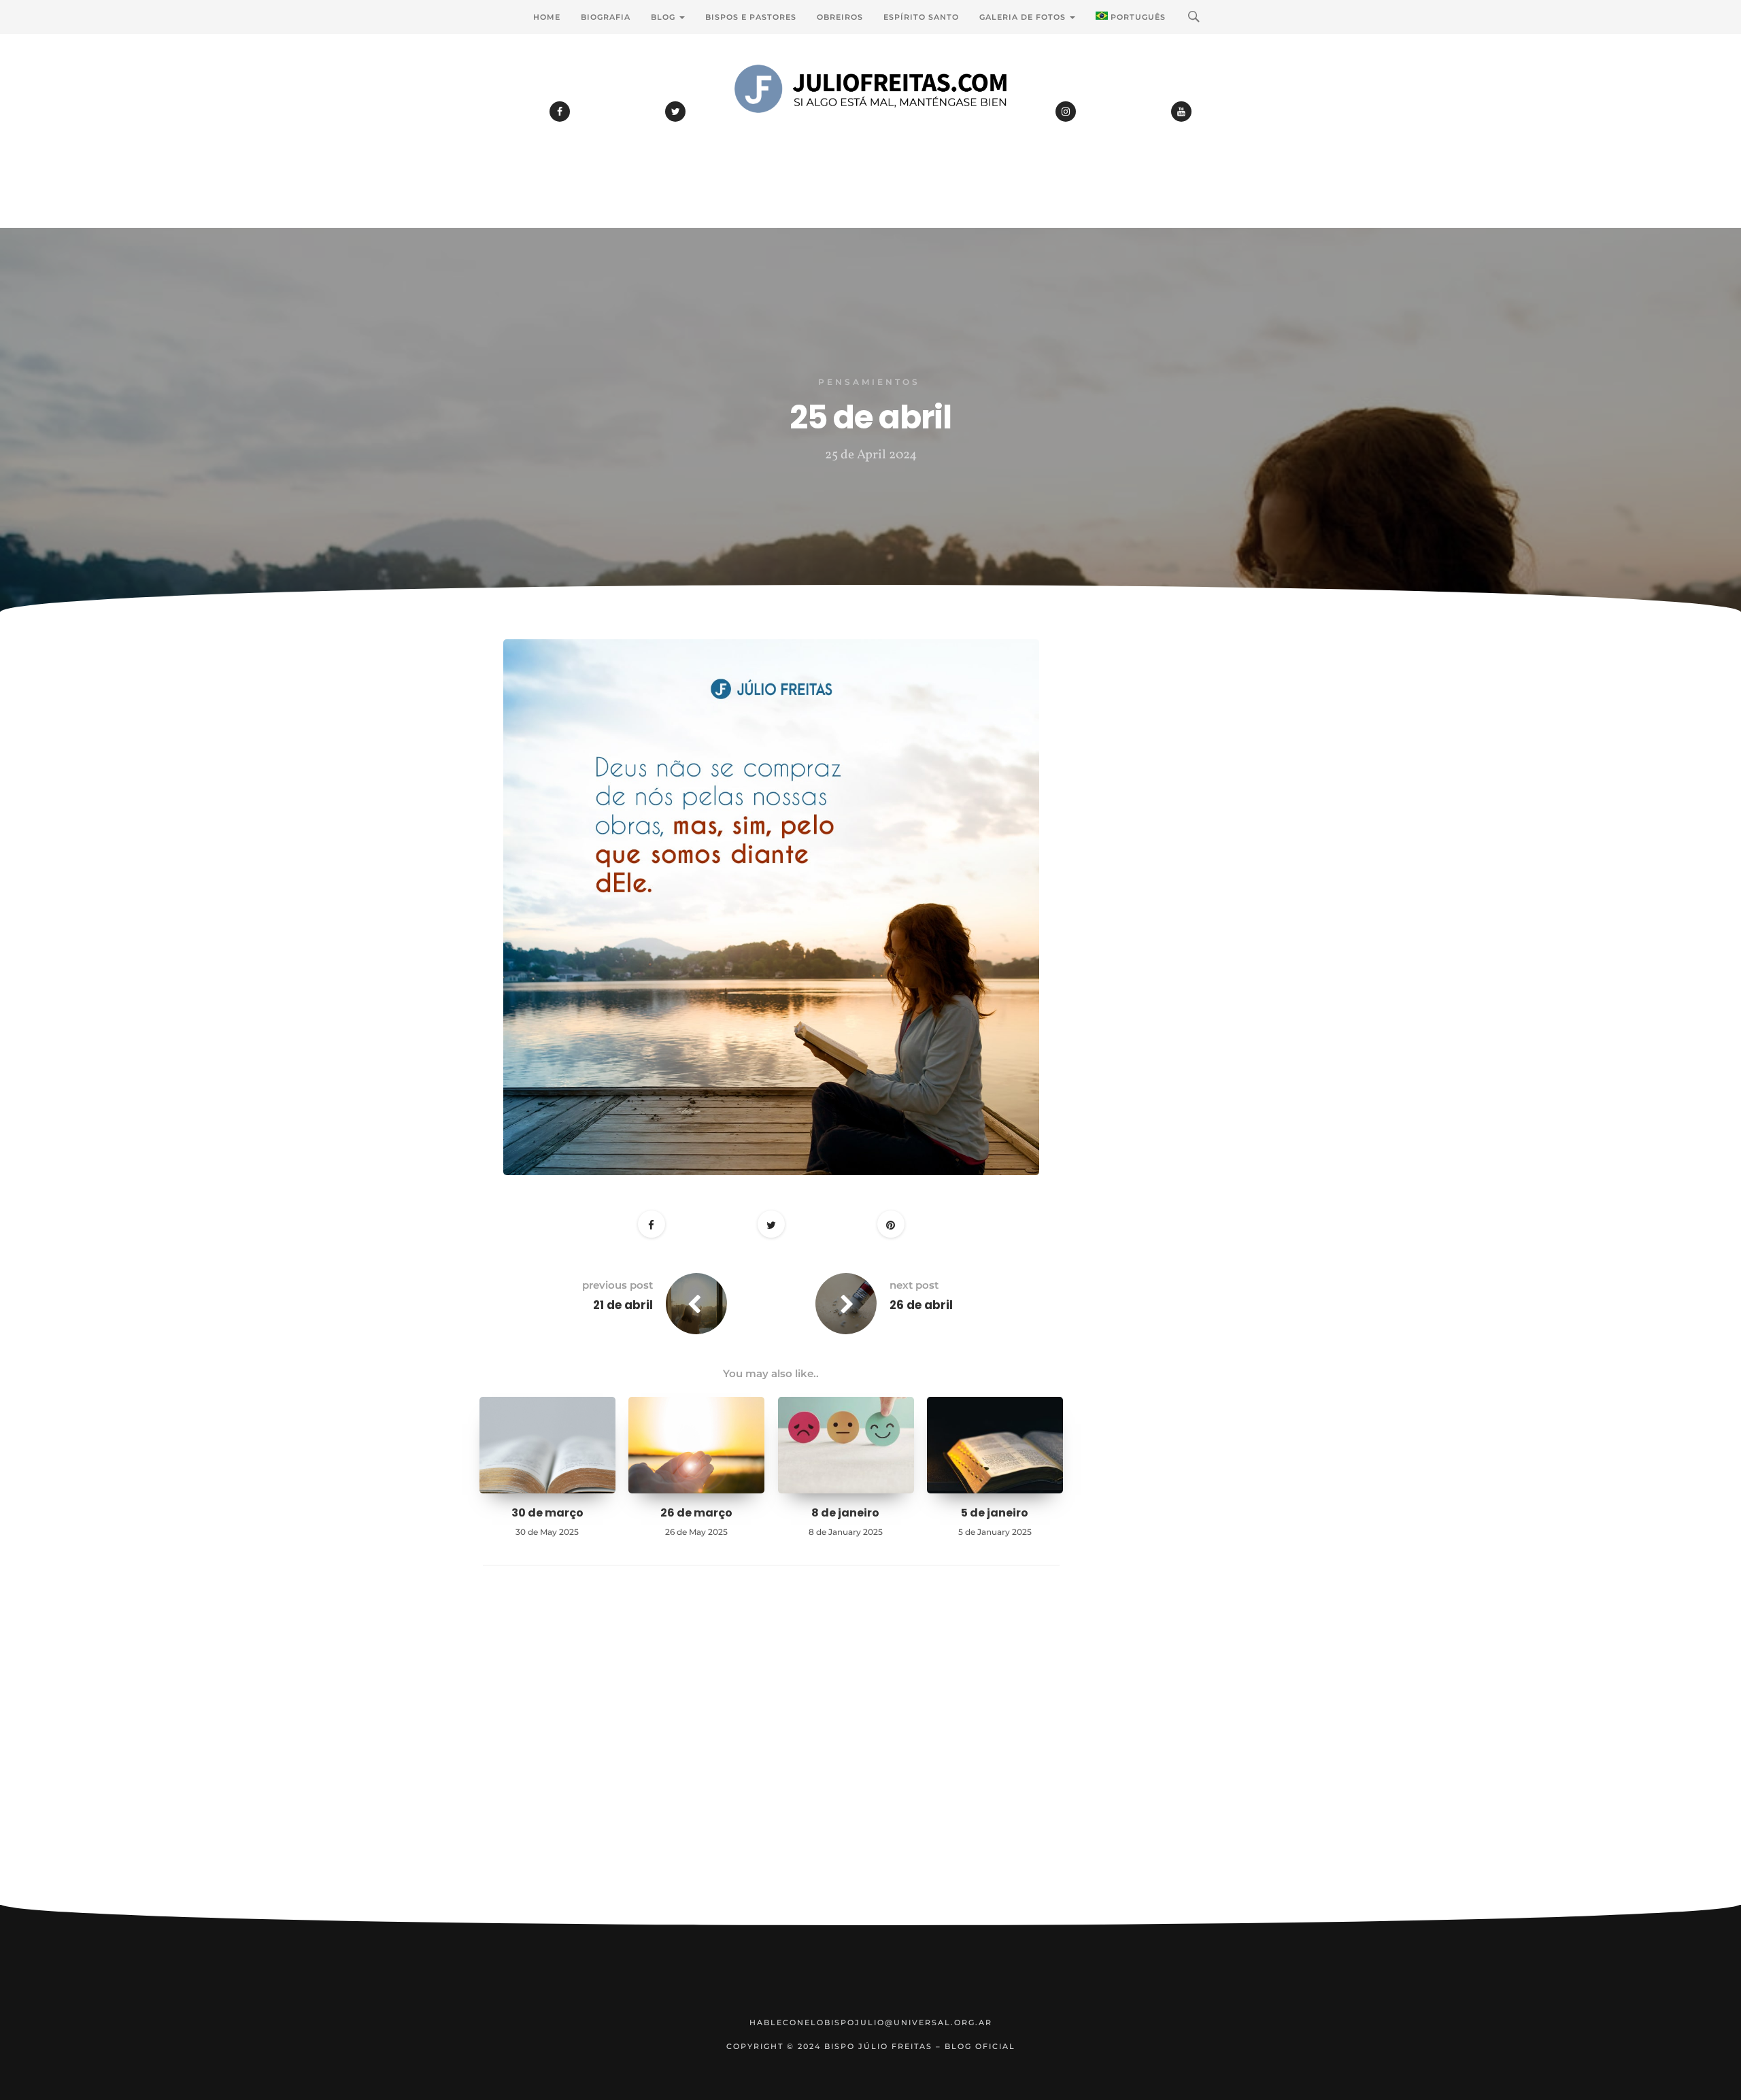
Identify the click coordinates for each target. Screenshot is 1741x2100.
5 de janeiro (995, 1513)
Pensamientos (869, 382)
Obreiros (840, 17)
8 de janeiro (845, 1513)
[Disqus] (771, 1756)
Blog (664, 17)
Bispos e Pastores (751, 17)
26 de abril (921, 1305)
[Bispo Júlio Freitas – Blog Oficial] (870, 126)
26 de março (696, 1513)
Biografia (606, 17)
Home (547, 17)
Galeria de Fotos (1024, 17)
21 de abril (623, 1305)
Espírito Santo (921, 17)
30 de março (547, 1513)
